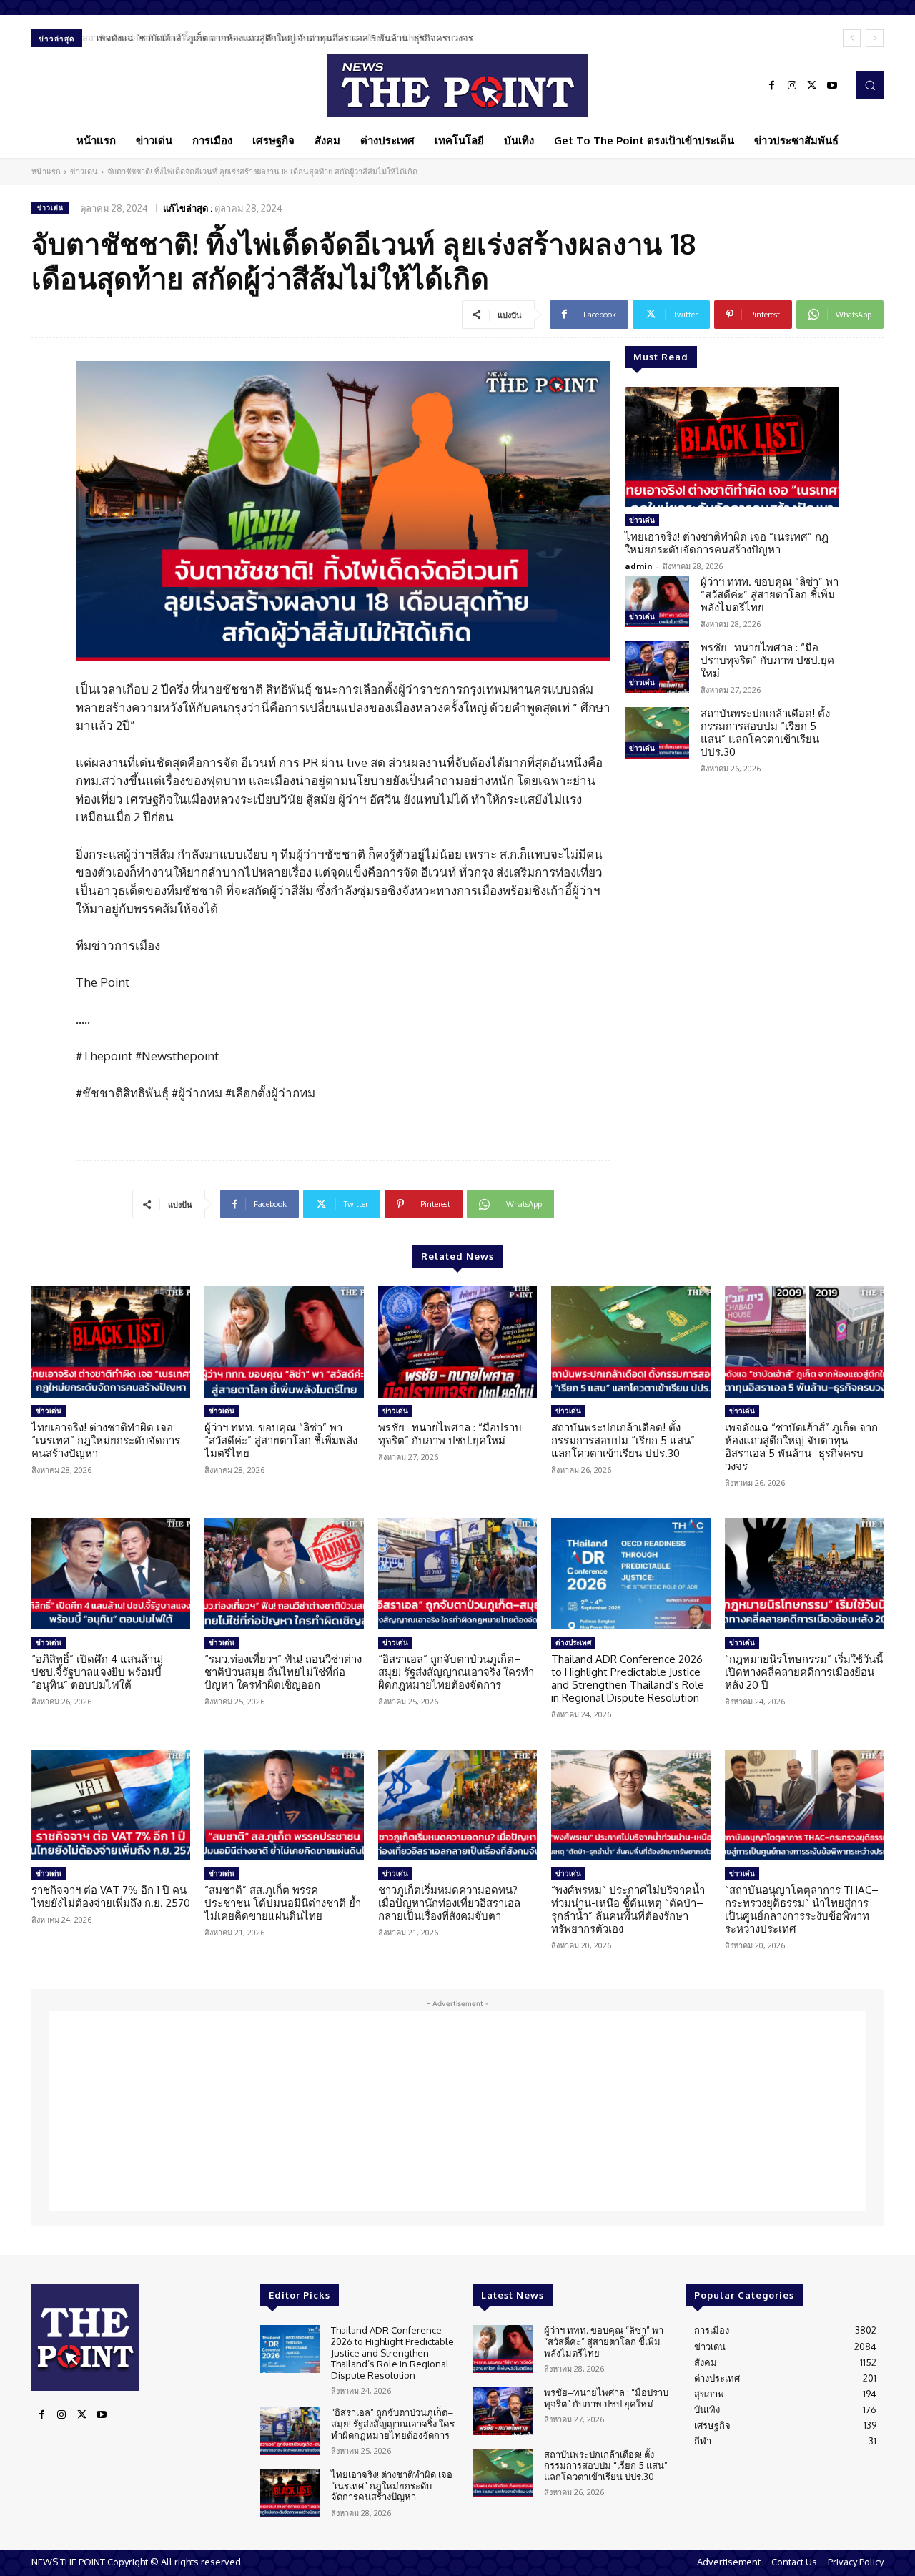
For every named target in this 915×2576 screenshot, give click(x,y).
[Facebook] (772, 86)
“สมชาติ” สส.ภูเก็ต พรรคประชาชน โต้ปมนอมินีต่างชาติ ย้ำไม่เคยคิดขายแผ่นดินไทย (283, 1903)
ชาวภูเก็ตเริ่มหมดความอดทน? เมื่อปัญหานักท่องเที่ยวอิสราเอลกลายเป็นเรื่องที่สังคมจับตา (449, 1903)
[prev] (852, 38)
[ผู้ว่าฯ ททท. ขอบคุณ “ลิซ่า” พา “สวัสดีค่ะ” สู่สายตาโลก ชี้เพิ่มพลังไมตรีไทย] (657, 601)
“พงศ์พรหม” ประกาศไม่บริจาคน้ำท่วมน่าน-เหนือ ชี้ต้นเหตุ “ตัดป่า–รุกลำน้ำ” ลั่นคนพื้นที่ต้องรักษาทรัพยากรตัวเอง (628, 1909)
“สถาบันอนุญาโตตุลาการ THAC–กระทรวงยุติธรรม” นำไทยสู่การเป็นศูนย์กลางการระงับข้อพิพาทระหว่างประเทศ (802, 1909)
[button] (870, 85)
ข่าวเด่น (84, 172)
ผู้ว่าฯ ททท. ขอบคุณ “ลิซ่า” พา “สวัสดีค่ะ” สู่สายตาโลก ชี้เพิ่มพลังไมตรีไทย (770, 594)
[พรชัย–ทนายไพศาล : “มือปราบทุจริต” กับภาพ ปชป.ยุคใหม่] (657, 667)
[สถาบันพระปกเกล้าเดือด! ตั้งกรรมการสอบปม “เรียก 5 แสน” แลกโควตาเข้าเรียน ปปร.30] (657, 733)
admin (639, 566)
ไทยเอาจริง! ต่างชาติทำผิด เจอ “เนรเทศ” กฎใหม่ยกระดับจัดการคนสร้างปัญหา (727, 543)
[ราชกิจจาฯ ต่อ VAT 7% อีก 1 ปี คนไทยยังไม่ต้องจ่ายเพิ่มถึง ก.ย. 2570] (111, 1805)
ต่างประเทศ (573, 1642)
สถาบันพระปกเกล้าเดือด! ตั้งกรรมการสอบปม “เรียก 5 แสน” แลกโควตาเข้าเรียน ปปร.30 (765, 732)
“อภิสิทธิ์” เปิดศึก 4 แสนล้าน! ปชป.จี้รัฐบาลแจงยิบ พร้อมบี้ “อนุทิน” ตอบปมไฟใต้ (97, 1672)
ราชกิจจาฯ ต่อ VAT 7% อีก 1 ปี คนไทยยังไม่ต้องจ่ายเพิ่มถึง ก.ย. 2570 (111, 1896)
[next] (875, 38)
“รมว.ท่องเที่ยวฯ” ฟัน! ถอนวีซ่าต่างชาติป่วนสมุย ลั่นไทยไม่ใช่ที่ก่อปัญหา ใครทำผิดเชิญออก (283, 1672)
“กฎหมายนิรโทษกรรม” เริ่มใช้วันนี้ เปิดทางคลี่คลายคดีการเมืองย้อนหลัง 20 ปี (804, 1672)
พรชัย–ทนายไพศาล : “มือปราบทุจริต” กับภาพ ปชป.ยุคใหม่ (767, 660)
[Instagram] (792, 86)
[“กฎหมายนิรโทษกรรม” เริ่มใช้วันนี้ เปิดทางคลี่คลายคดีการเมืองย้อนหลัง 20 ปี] (804, 1574)
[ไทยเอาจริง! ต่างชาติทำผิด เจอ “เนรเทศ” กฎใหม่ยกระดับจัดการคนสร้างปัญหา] (732, 447)
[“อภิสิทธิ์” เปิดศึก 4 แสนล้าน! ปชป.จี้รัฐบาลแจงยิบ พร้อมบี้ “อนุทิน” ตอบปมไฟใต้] (111, 1574)
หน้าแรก (46, 172)
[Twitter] (812, 86)
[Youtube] (832, 86)
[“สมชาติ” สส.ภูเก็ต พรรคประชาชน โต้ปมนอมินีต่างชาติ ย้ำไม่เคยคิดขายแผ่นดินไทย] (284, 1805)
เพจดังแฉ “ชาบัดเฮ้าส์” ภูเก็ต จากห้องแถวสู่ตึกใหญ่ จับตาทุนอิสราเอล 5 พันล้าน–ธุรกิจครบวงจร (281, 38)
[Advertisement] (457, 2111)
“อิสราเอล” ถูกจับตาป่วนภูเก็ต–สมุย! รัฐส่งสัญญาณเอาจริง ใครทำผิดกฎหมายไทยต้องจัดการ (456, 1672)
